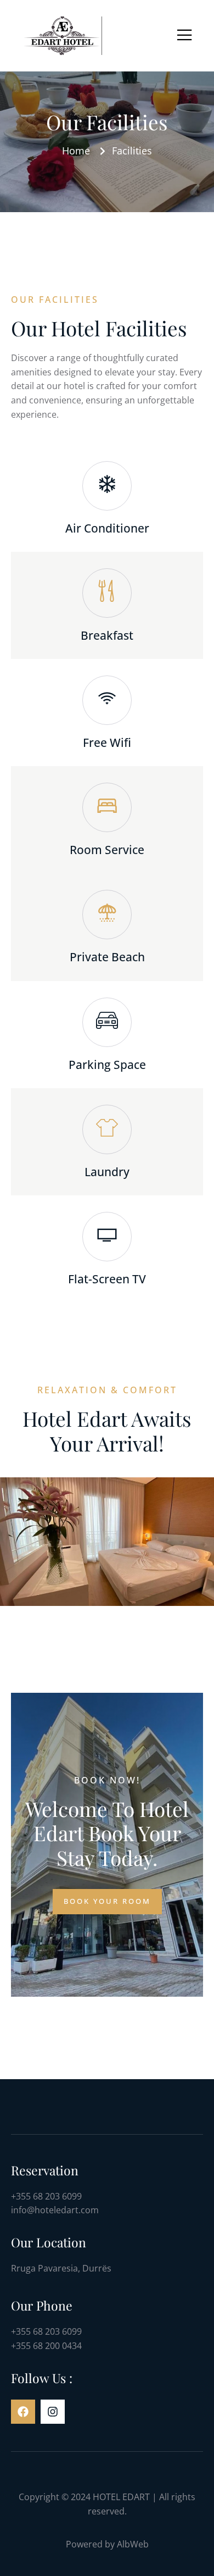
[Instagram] (53, 2412)
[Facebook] (23, 2412)
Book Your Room (107, 1901)
